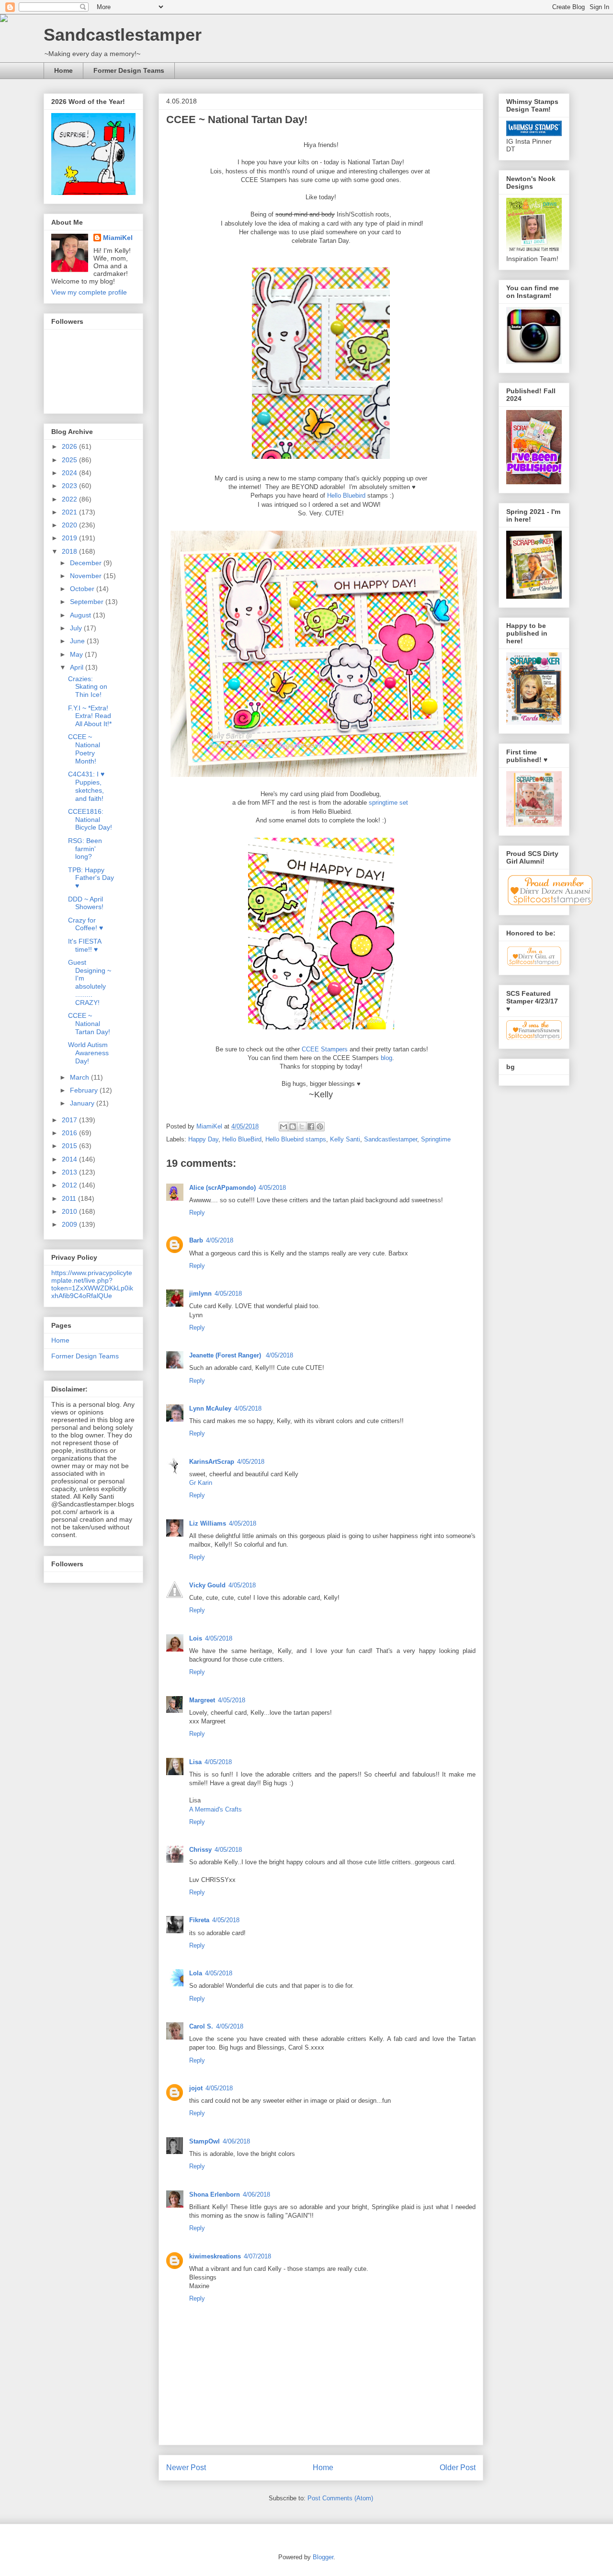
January (83, 1103)
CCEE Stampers (325, 1049)
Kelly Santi (345, 1139)
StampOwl (204, 2141)
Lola (196, 1973)
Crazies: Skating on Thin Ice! (88, 687)
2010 (70, 1211)
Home (63, 70)
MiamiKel (118, 238)
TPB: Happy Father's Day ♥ (91, 878)
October (83, 589)
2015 (70, 1146)
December (87, 563)
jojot (196, 2088)
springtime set (389, 803)
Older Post (458, 2468)
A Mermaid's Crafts (216, 1809)
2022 (70, 499)
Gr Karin (201, 1483)
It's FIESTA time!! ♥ (85, 945)
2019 (70, 538)
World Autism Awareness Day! (88, 1053)
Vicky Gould (207, 1585)
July (77, 628)
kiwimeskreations (215, 2256)
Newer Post (186, 2468)
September (88, 602)
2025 (70, 460)
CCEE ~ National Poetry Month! (84, 749)
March (80, 1077)
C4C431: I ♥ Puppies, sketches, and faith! (86, 786)
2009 (70, 1224)
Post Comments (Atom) (340, 2498)
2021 (70, 512)
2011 (70, 1198)
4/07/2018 (257, 2256)
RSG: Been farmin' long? (85, 849)
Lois (196, 1638)
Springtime (436, 1139)
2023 (70, 486)
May (77, 654)
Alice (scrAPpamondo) (222, 1188)
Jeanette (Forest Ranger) (226, 1355)
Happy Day (203, 1139)
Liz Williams (208, 1523)
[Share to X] (302, 1127)
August (81, 615)
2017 (70, 1120)
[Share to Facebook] (311, 1127)
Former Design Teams (129, 70)
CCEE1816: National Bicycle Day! (90, 820)
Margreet (202, 1700)
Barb (196, 1240)
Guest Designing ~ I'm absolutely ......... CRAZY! (90, 982)
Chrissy (200, 1850)
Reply (197, 1213)
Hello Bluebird (346, 496)
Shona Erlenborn (215, 2194)
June (78, 641)
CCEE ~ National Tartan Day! (89, 1024)
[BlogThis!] (293, 1127)
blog (386, 1058)
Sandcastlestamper (123, 35)
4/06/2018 (236, 2141)
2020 (70, 525)
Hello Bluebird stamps (296, 1139)
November (87, 576)
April (78, 667)
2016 (70, 1133)
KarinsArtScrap (212, 1462)
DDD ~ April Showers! (86, 903)
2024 (70, 473)
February (85, 1090)
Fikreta (199, 1920)
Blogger (323, 2557)
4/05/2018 (272, 1188)
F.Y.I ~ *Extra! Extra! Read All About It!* (90, 716)
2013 (70, 1172)
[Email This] (284, 1127)
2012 (70, 1185)
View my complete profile (89, 292)
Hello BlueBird (242, 1139)
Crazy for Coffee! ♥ (85, 924)
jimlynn (200, 1294)
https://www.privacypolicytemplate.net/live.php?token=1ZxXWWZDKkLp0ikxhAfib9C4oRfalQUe (92, 1284)
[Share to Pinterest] (320, 1127)
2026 (70, 446)
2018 (70, 551)
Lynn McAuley (210, 1408)
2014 (70, 1159)
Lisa (195, 1762)
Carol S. (201, 2026)
